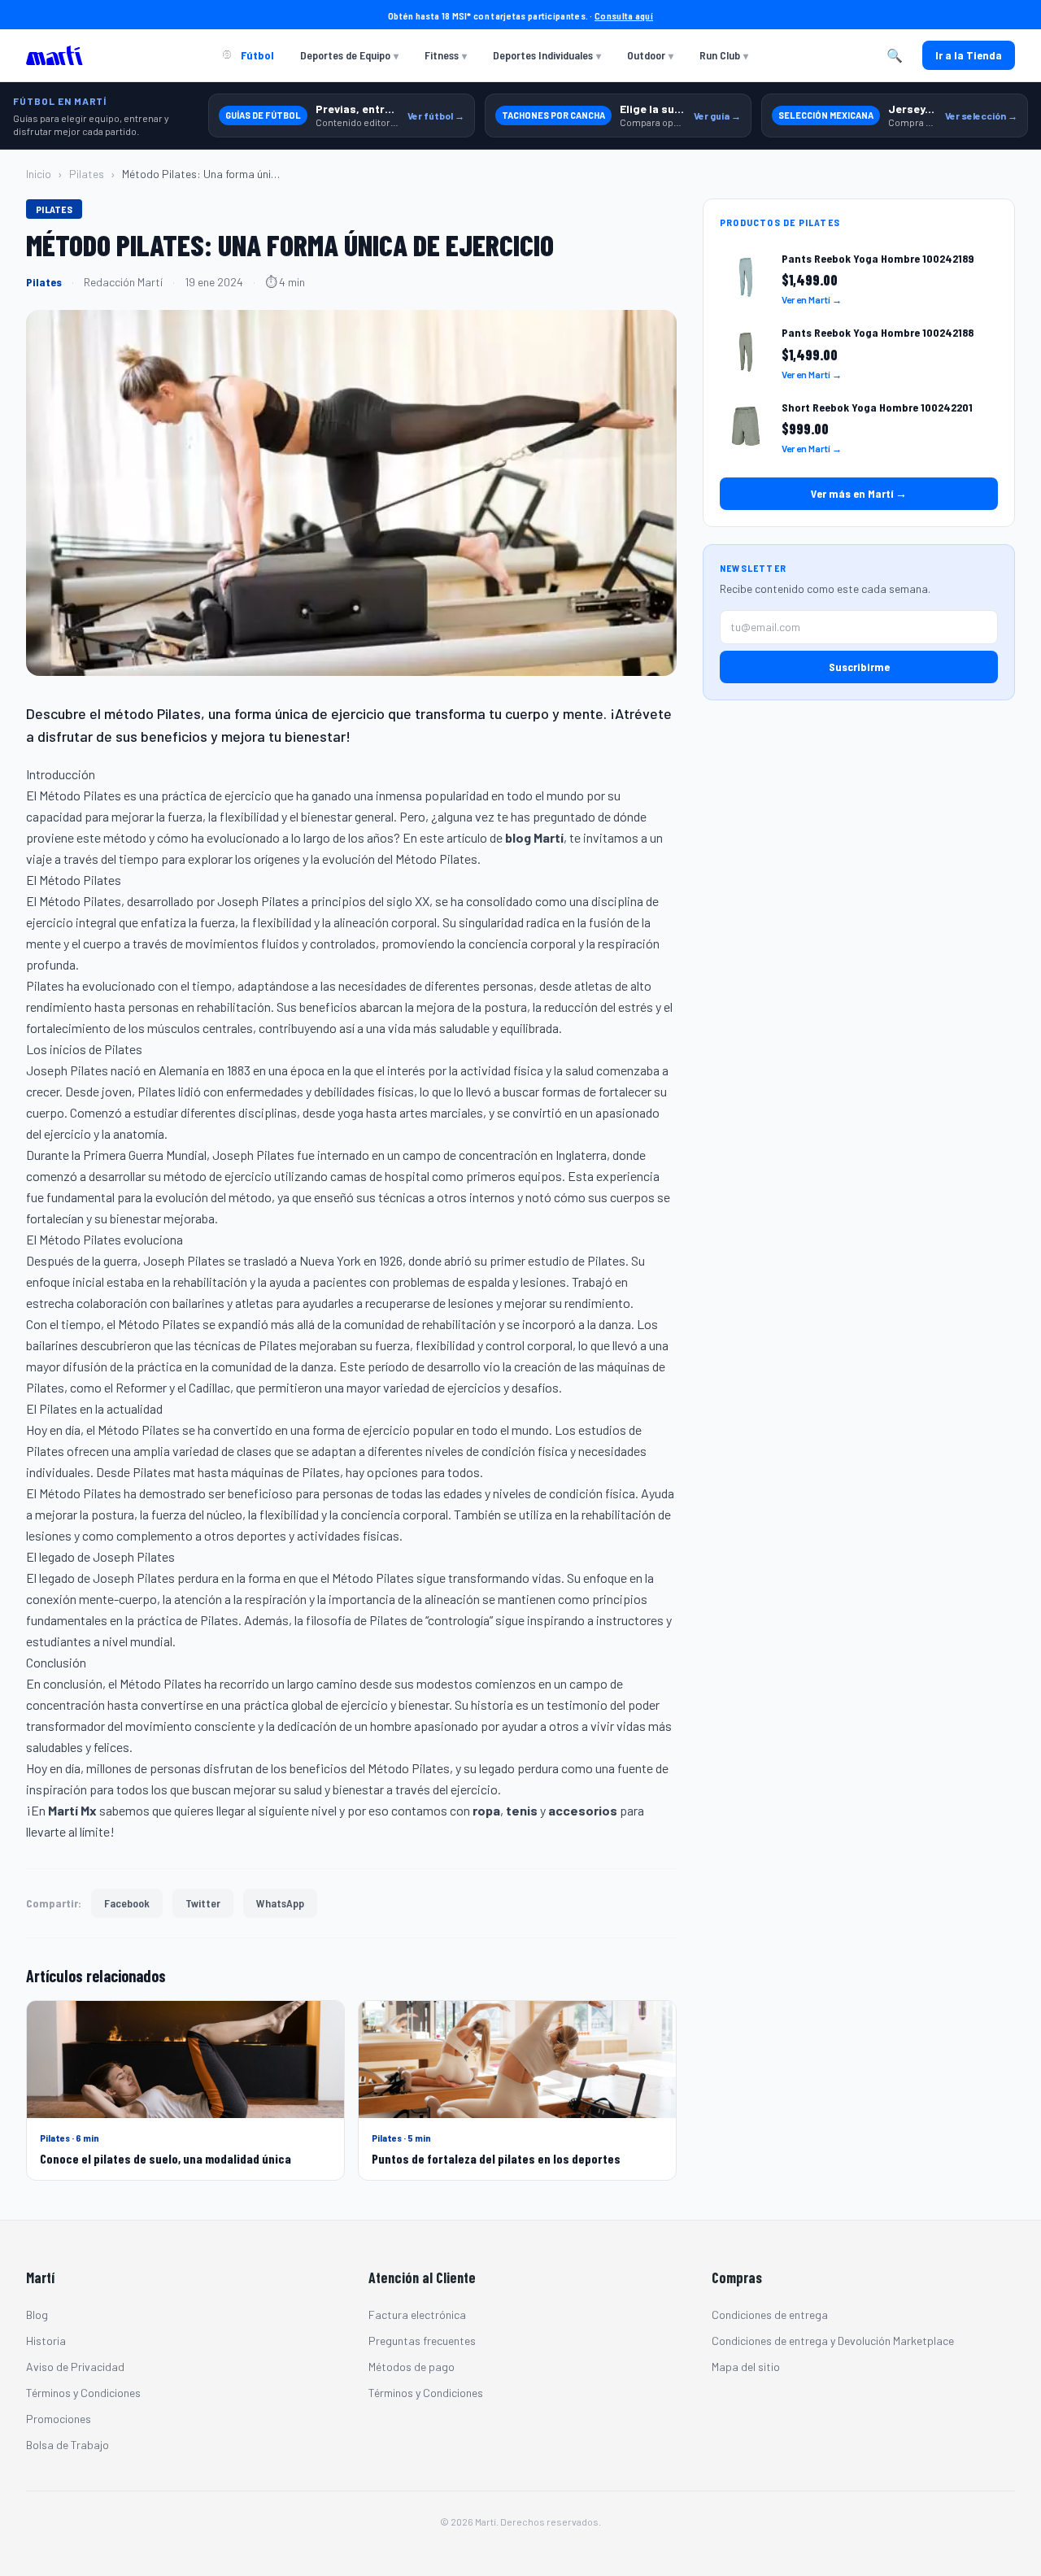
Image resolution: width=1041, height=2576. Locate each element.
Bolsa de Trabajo (68, 2445)
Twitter (203, 1903)
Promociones (59, 2419)
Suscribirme (859, 667)
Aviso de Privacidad (75, 2367)
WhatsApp (280, 1903)
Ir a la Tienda (969, 55)
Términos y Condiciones (83, 2393)
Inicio (39, 174)
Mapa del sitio (746, 2367)
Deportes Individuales (547, 55)
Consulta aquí (624, 15)
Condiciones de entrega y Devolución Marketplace (833, 2341)
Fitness (446, 55)
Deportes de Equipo (349, 55)
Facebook (127, 1903)
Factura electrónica (417, 2314)
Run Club (724, 55)
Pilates (87, 174)
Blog (37, 2314)
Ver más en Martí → (859, 494)
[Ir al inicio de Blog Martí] (59, 55)
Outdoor (650, 55)
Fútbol (256, 55)
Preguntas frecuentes (422, 2341)
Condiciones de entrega (770, 2314)
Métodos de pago (412, 2367)
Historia (46, 2341)
